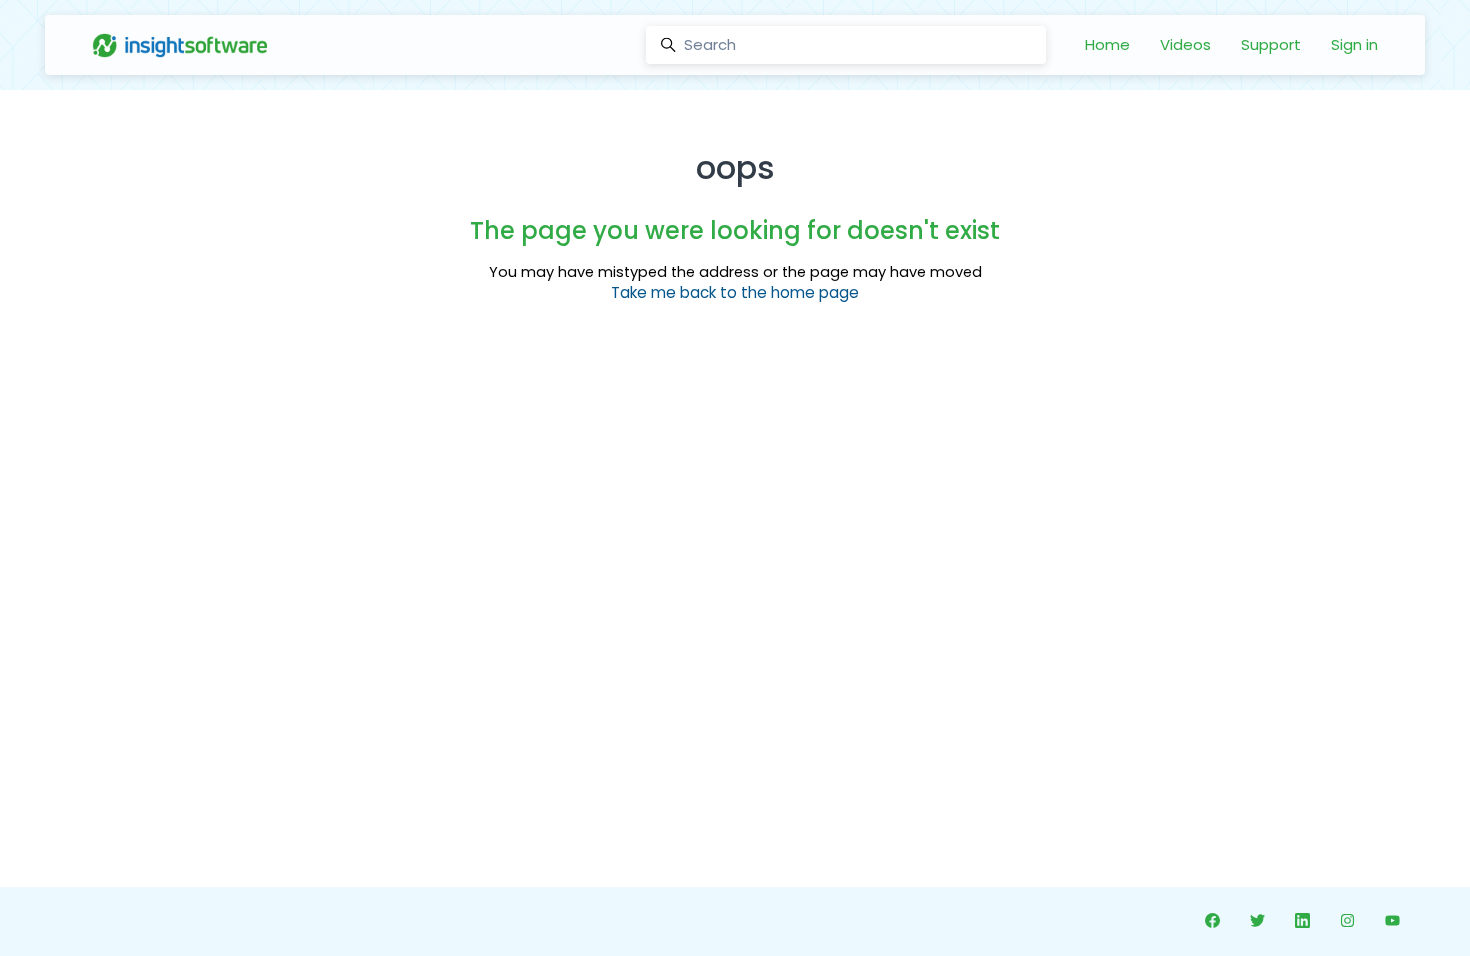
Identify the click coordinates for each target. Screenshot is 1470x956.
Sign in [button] (1354, 44)
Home (1107, 44)
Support (1271, 44)
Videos (1185, 44)
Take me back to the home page (735, 292)
